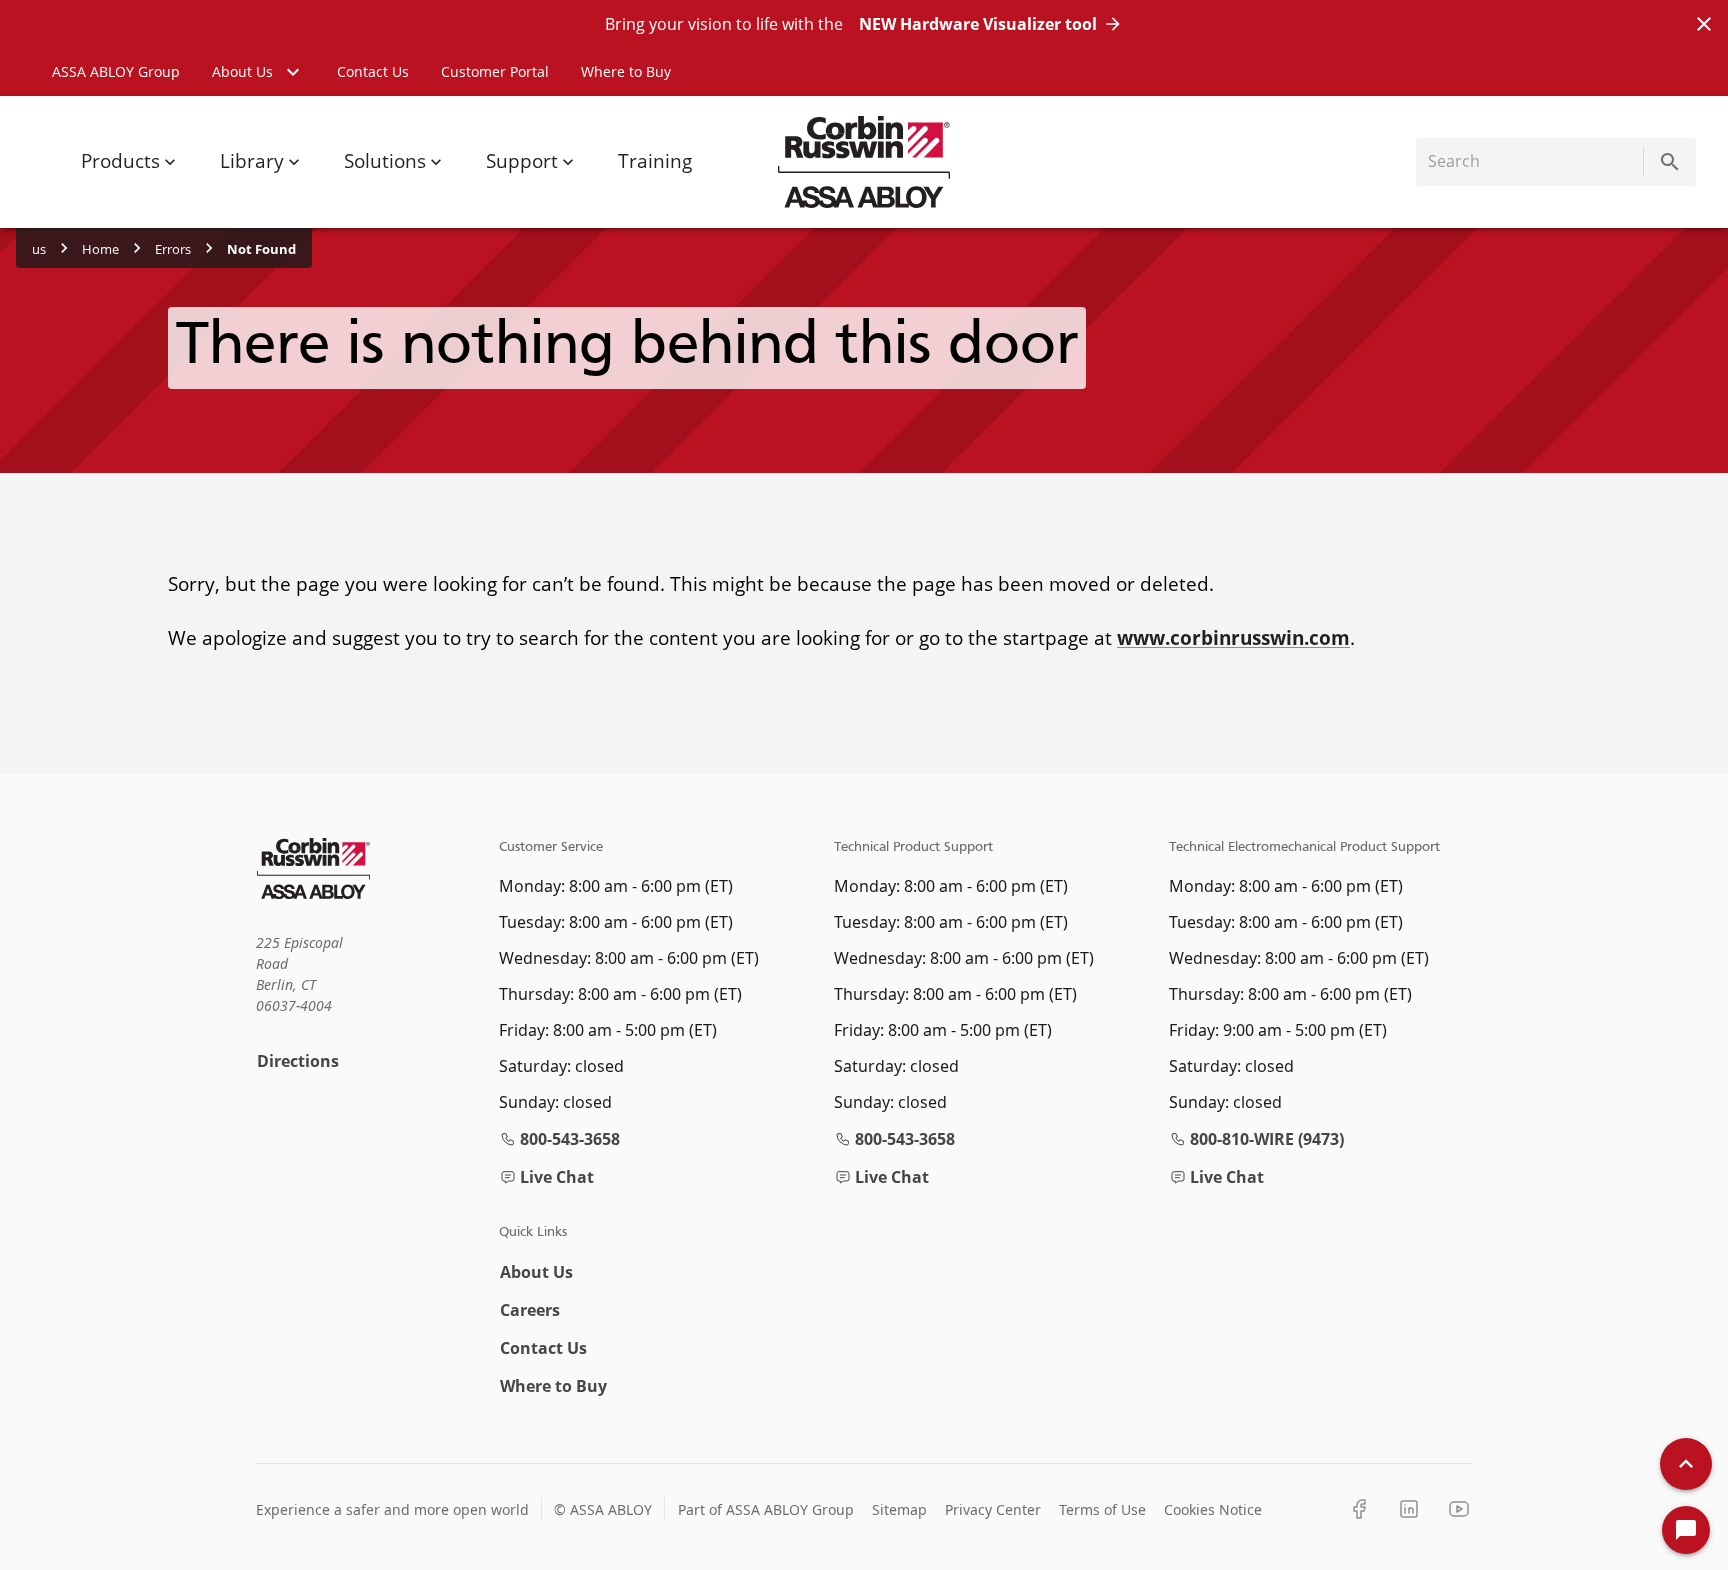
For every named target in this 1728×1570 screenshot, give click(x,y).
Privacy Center (993, 1509)
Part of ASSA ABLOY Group (766, 1509)
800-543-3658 (570, 1139)
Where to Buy (553, 1386)
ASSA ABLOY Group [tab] (116, 71)
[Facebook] (1359, 1509)
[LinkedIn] (1409, 1509)
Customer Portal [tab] (495, 71)
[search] (1670, 162)
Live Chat (557, 1177)
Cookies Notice (1213, 1509)
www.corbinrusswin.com (1233, 638)
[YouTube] (1459, 1509)
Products (120, 161)
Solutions (385, 161)
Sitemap (899, 1509)
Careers (530, 1310)
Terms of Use (1102, 1509)
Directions (298, 1061)
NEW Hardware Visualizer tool (978, 24)
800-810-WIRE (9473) (1267, 1139)
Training (655, 161)
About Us (536, 1272)
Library (252, 161)
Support (522, 161)
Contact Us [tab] (373, 71)
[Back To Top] (1686, 1464)
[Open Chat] (1686, 1530)
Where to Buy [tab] (626, 71)
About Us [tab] (242, 71)
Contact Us (543, 1348)
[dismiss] (1704, 24)
